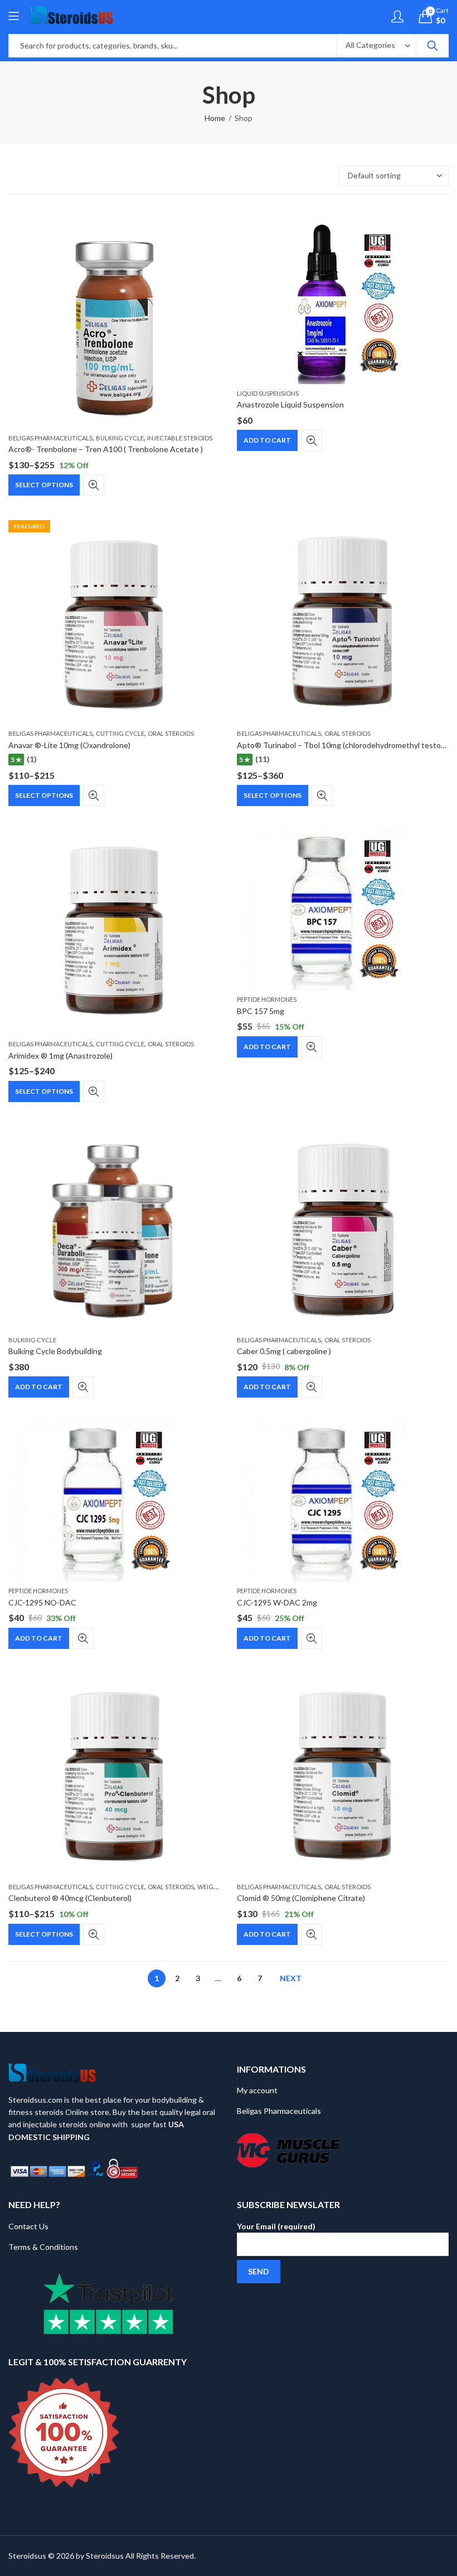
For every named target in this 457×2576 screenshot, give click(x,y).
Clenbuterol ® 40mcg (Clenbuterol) (70, 1898)
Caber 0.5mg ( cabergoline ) (284, 1351)
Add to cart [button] (267, 440)
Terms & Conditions (43, 2247)
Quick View (94, 485)
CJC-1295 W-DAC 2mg (277, 1602)
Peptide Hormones (267, 999)
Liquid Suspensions (268, 393)
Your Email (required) (276, 2226)
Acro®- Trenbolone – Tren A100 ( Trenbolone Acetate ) (106, 449)
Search (432, 46)
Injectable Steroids (180, 438)
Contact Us (28, 2226)
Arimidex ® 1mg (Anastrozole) (60, 1056)
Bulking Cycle (120, 438)
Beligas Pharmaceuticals (50, 438)
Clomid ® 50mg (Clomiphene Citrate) (301, 1898)
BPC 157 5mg (261, 1011)
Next (291, 1978)
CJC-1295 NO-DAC (42, 1602)
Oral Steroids (171, 733)
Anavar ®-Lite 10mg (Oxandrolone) (69, 745)
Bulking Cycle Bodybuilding (55, 1351)
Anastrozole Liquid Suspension (290, 404)
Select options (44, 485)
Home (215, 118)
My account (257, 2090)
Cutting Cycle (120, 733)
